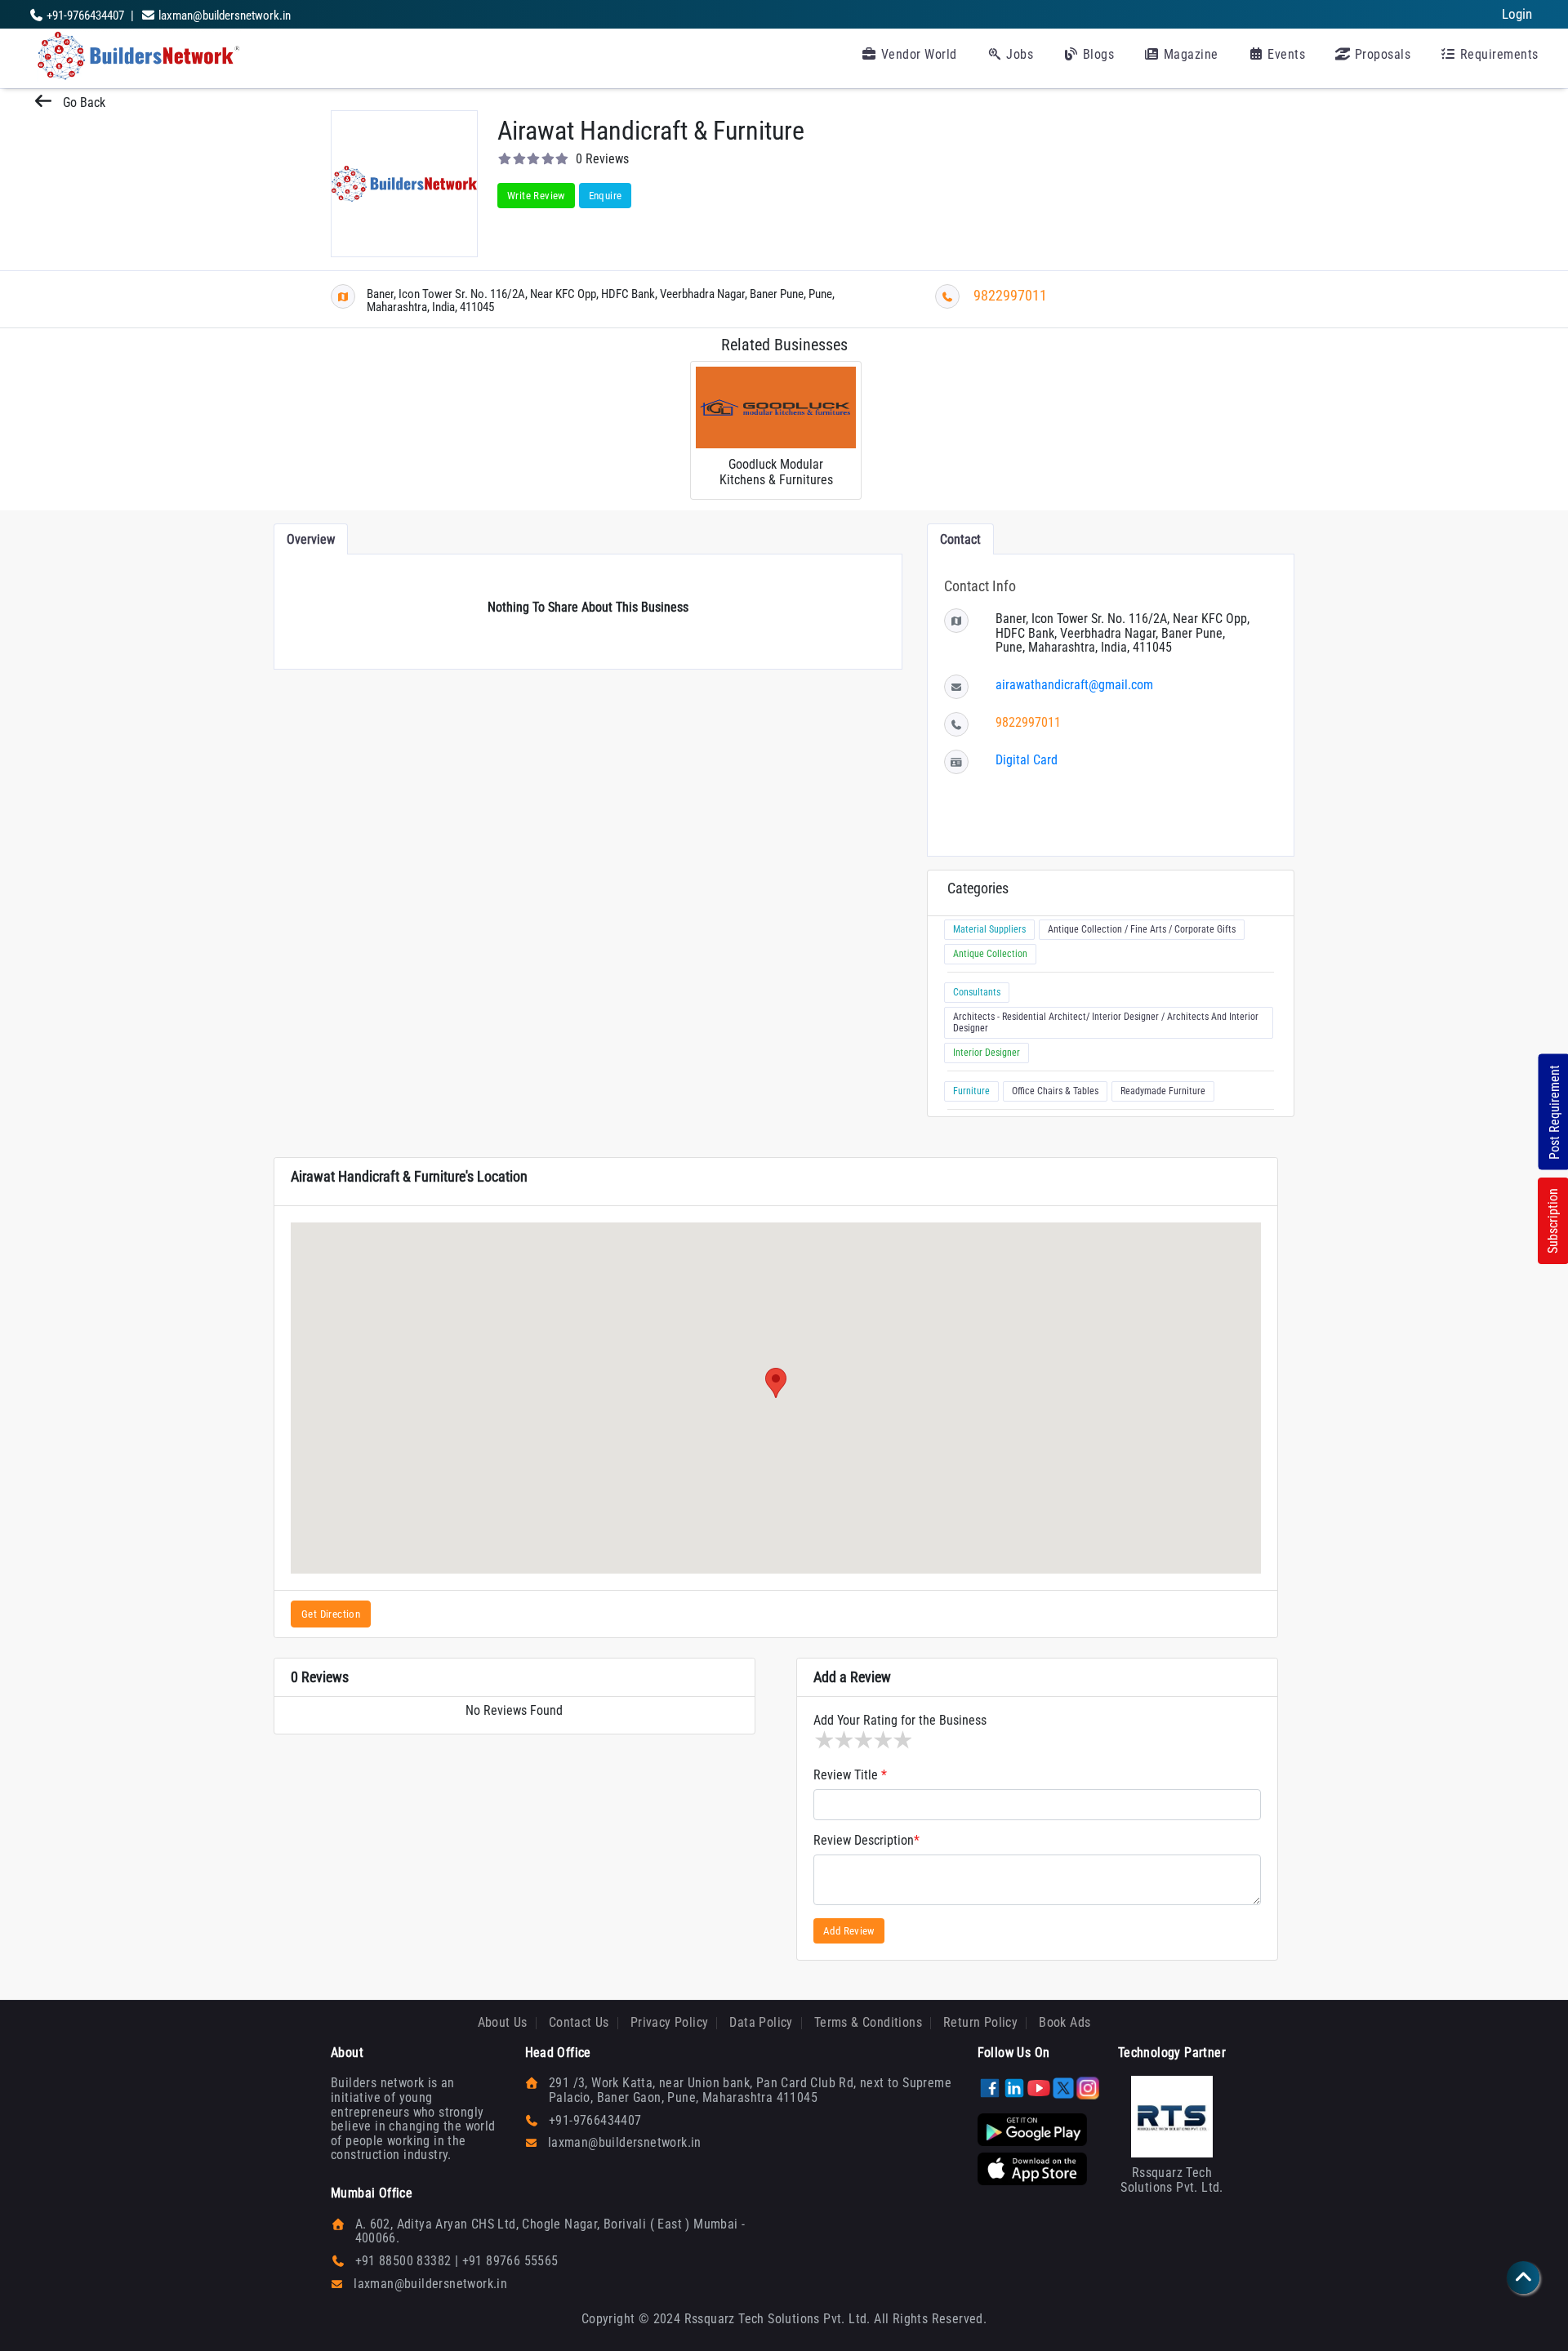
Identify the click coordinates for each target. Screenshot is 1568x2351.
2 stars (843, 1740)
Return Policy (980, 2022)
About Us (503, 2022)
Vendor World (917, 54)
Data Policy (761, 2022)
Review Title (850, 1775)
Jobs (1018, 54)
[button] (776, 1383)
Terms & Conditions (868, 2022)
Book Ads (1065, 2022)
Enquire (606, 196)
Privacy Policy (670, 2022)
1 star (823, 1740)
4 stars (882, 1740)
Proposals (1381, 54)
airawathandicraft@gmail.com (1074, 685)
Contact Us (579, 2022)
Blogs (1096, 54)
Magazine (1189, 54)
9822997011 (1010, 295)
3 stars (862, 1740)
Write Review (536, 196)
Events (1285, 54)
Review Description (866, 1841)
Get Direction (331, 1614)
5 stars (902, 1740)
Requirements (1497, 54)
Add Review (849, 1931)
